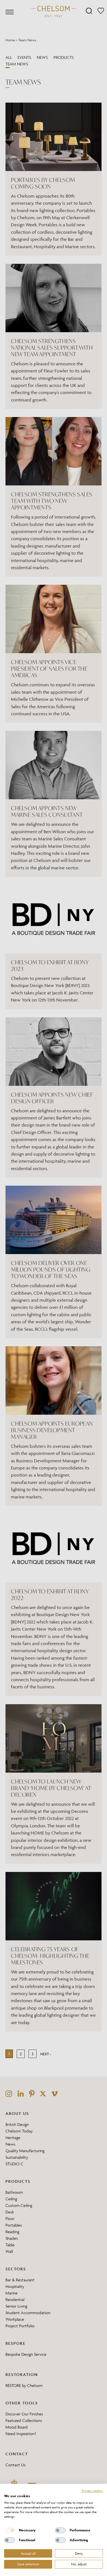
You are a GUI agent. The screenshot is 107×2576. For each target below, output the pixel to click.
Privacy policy (92, 2491)
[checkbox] (10, 2530)
